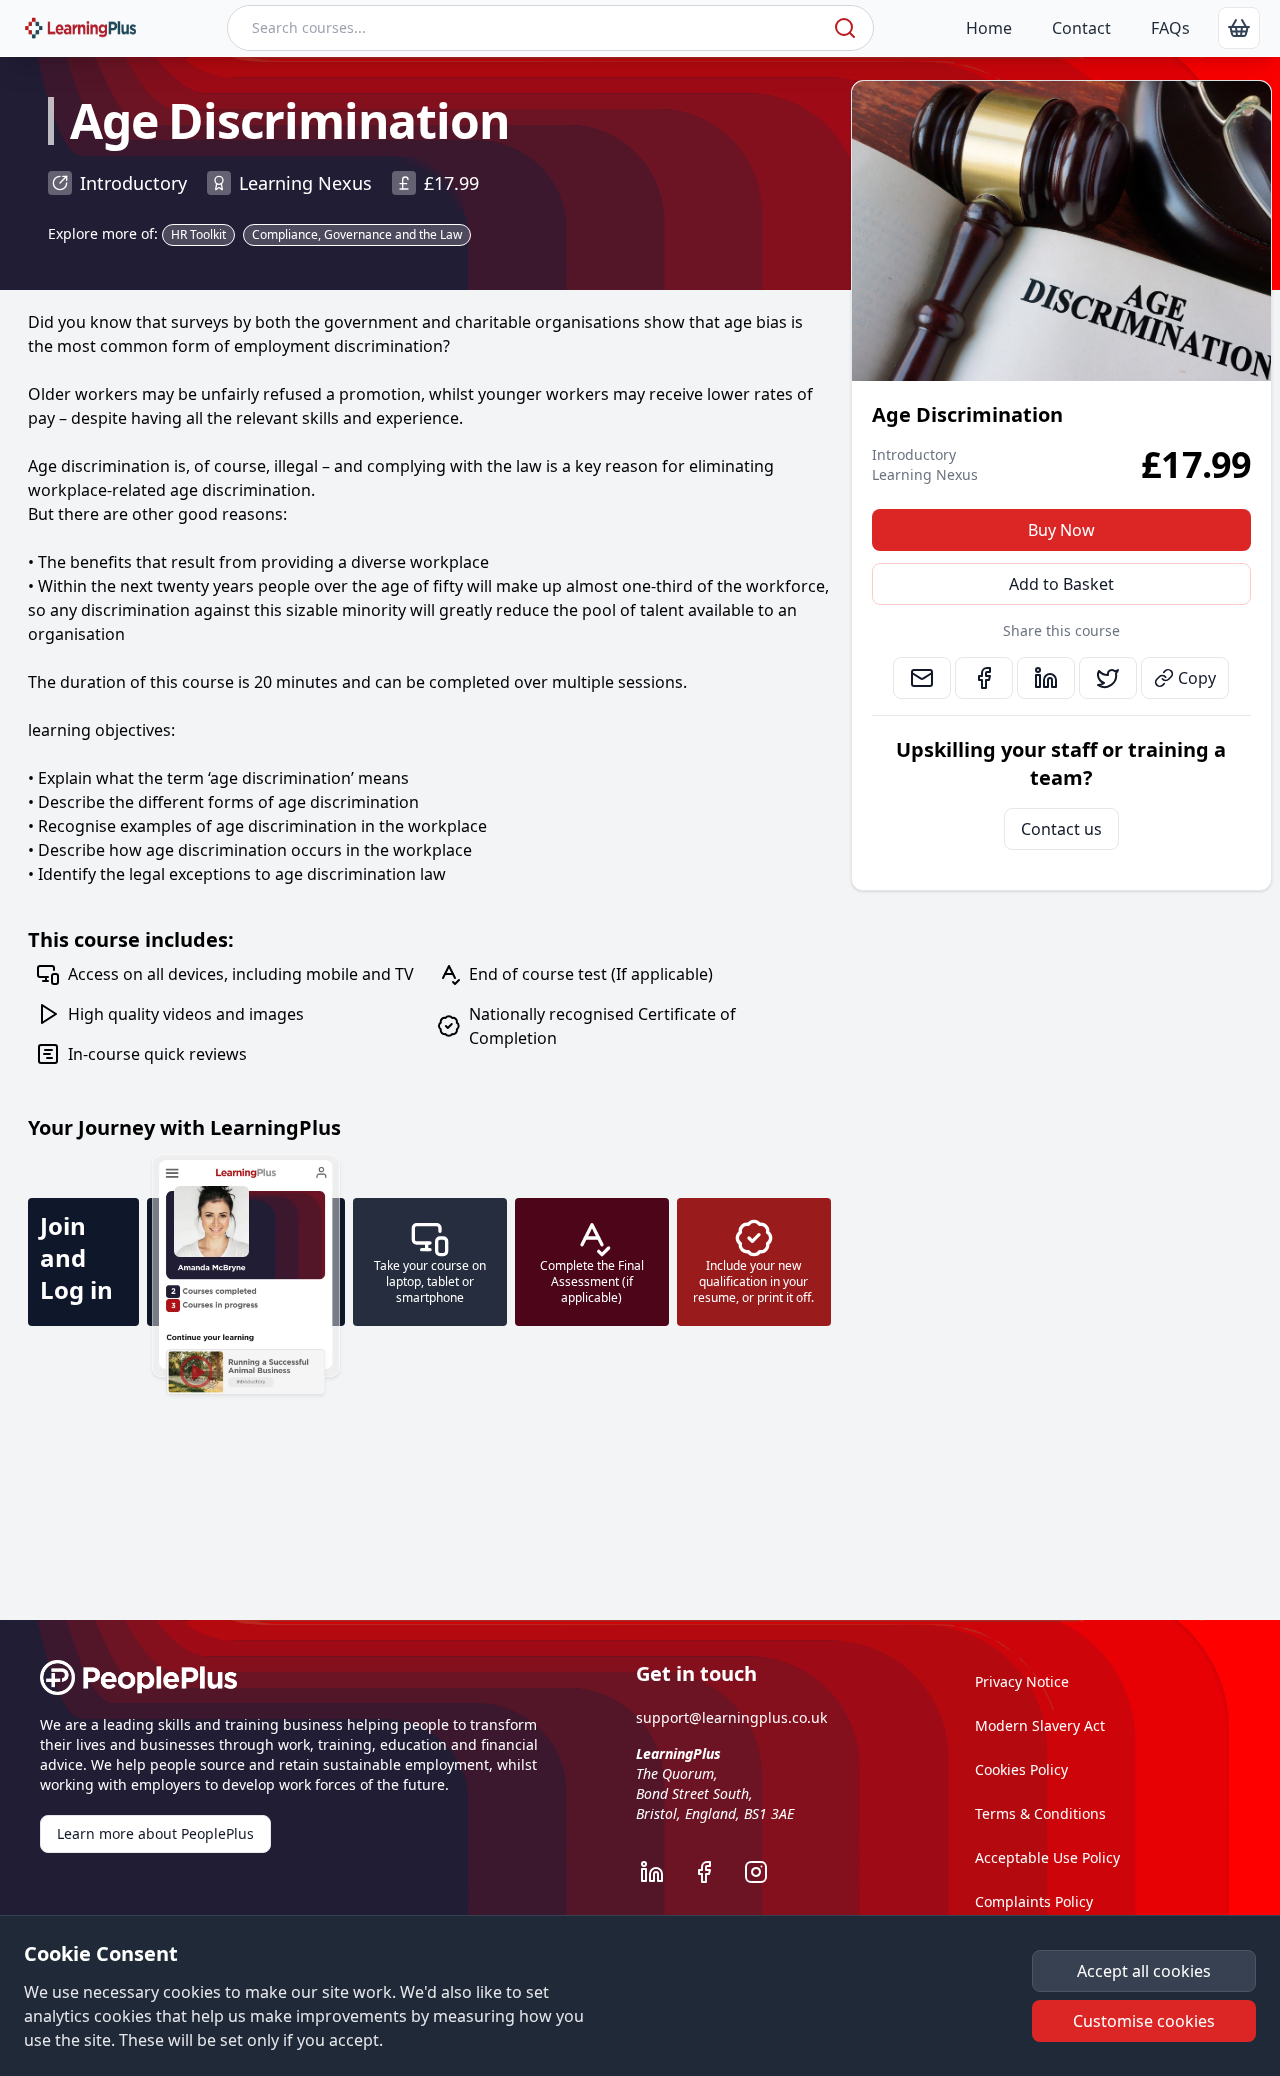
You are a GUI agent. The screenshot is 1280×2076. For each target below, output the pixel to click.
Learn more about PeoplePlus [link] (155, 1833)
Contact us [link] (1061, 829)
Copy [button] (1197, 678)
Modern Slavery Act (1040, 1725)
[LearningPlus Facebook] (714, 1872)
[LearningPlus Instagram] (766, 1872)
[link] (1239, 28)
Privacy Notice (1022, 1681)
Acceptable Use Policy (1047, 1857)
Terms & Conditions (1040, 1813)
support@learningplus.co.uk (731, 1717)
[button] (1144, 1971)
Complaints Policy (1034, 1901)
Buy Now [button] (1061, 530)
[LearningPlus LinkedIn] (662, 1872)
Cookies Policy (1021, 1769)
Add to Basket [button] (1061, 584)
